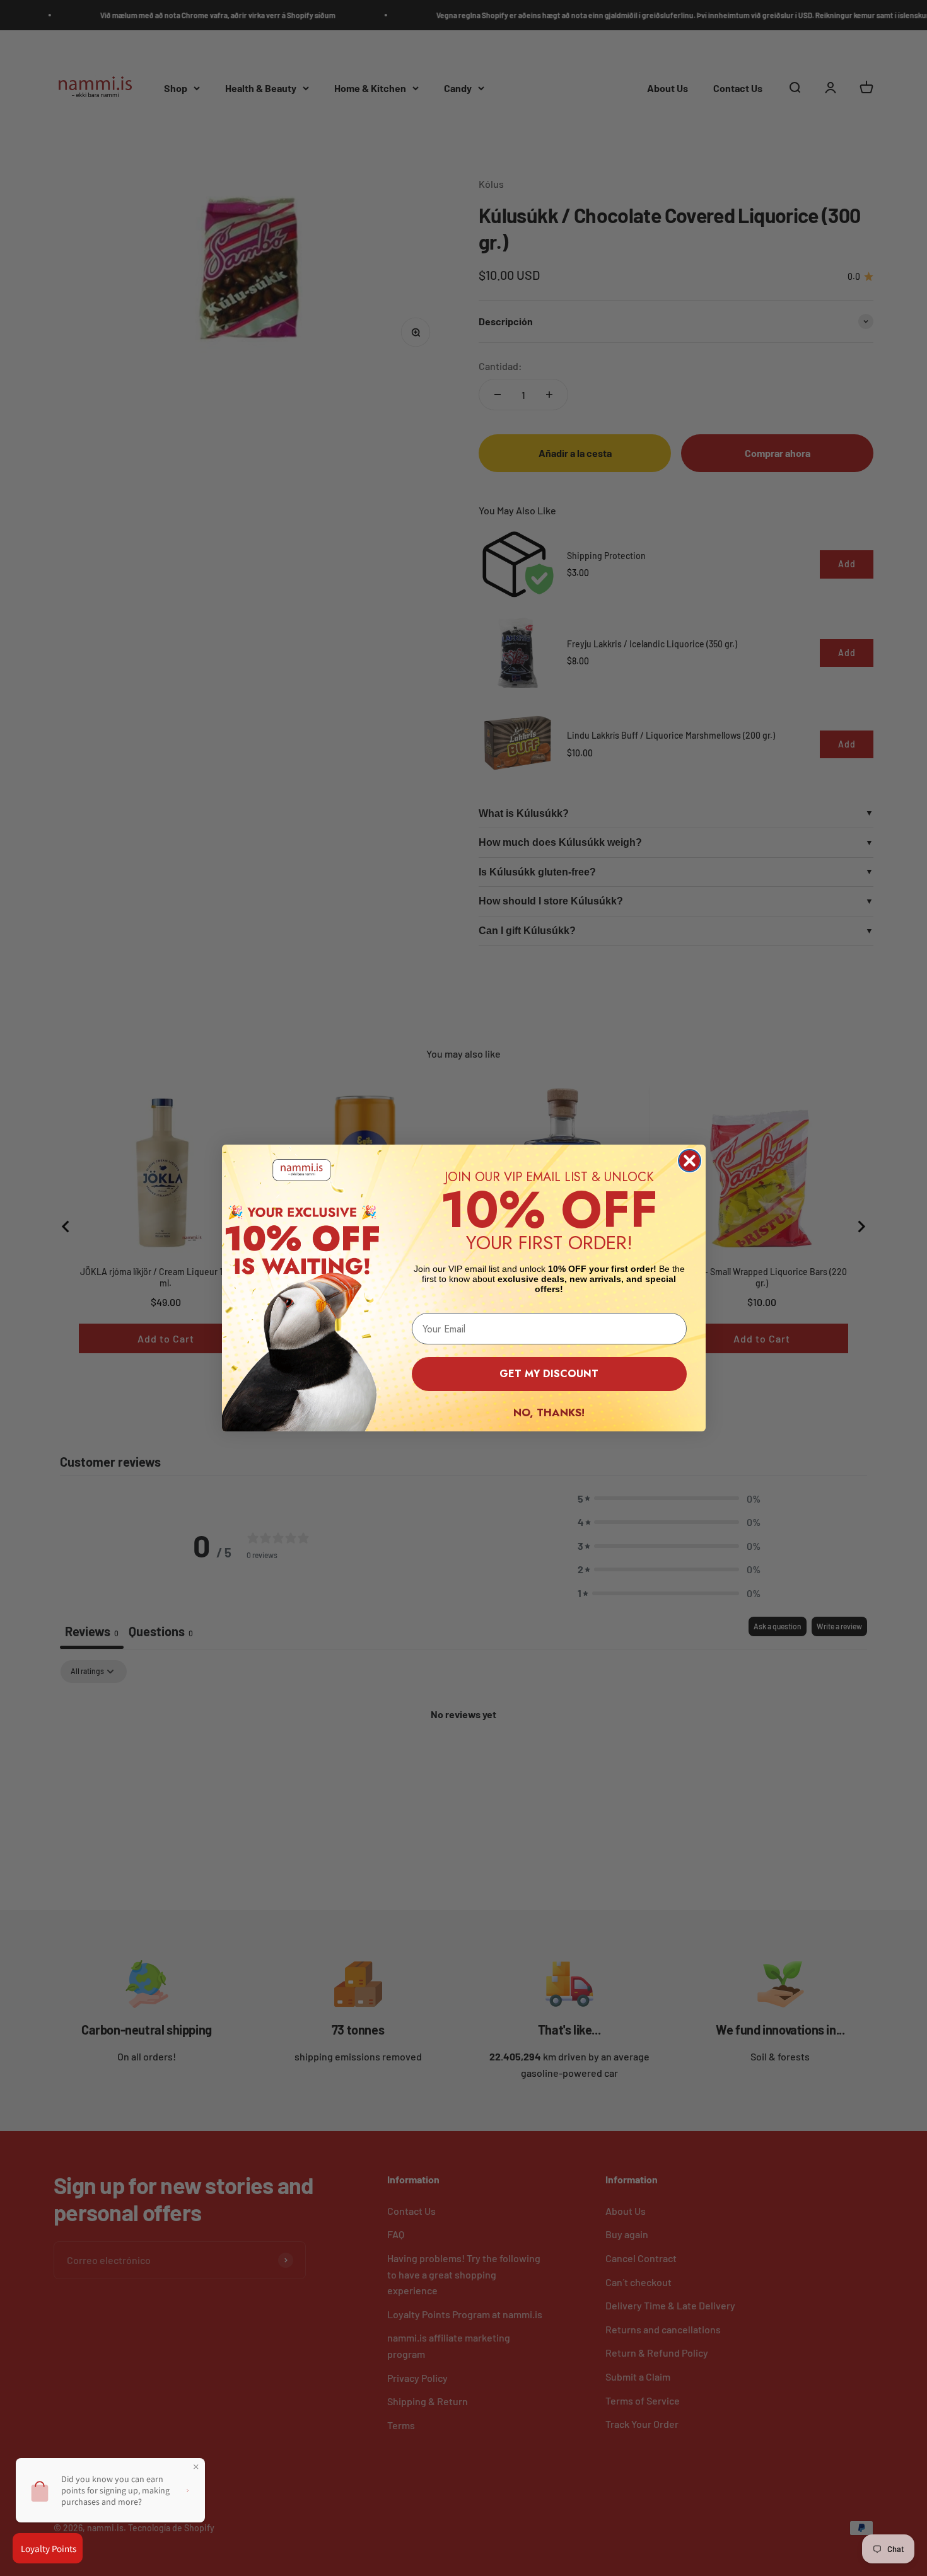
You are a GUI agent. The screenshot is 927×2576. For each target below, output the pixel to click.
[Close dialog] (690, 1161)
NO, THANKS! (549, 1412)
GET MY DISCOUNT (549, 1374)
